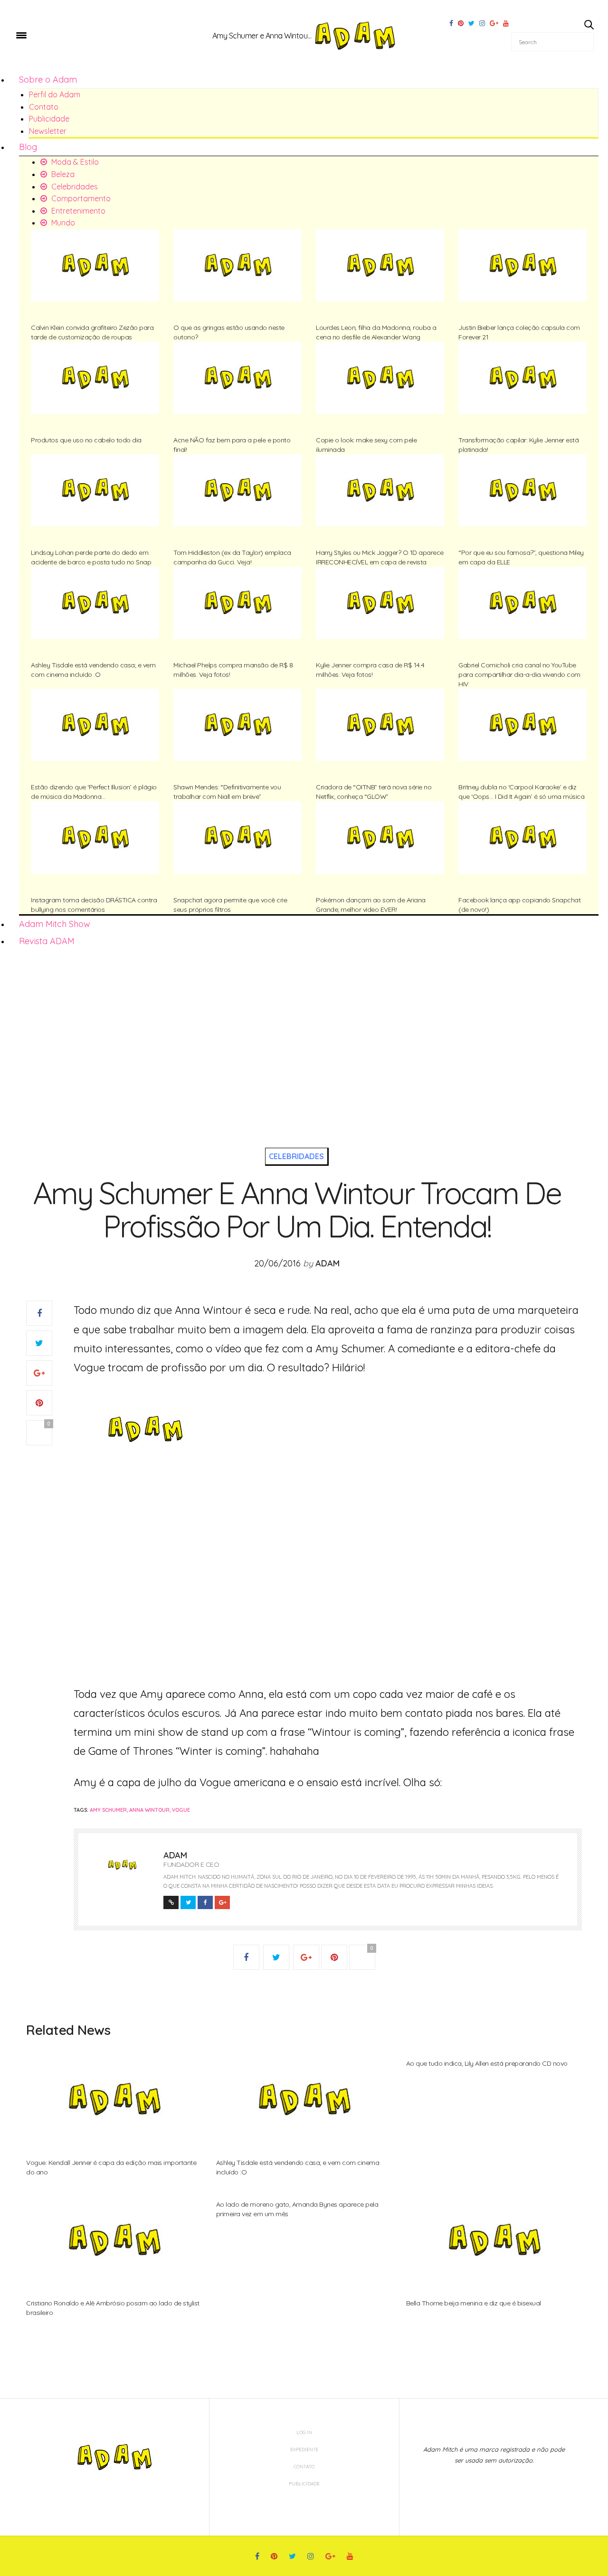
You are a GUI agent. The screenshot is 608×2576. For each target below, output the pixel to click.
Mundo (62, 223)
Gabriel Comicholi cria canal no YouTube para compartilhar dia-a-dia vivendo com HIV (519, 674)
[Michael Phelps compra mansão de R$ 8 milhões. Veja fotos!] (237, 603)
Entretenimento (77, 211)
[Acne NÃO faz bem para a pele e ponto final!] (237, 378)
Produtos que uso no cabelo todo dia (86, 440)
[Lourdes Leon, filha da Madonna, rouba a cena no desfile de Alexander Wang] (380, 265)
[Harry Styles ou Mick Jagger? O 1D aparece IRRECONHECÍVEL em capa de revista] (380, 490)
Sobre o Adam (48, 80)
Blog (28, 147)
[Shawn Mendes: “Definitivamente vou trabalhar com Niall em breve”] (237, 725)
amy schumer (108, 1810)
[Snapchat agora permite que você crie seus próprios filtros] (237, 837)
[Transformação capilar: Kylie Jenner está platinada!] (522, 378)
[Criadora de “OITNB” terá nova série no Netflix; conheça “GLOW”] (380, 725)
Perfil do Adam (55, 94)
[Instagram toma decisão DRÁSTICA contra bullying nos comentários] (95, 837)
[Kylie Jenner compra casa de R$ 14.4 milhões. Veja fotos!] (380, 603)
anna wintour (149, 1810)
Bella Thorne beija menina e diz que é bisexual (474, 2303)
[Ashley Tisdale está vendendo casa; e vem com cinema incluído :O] (95, 603)
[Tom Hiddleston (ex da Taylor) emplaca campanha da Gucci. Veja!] (237, 490)
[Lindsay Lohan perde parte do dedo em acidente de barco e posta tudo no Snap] (95, 490)
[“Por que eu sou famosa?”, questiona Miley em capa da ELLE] (522, 490)
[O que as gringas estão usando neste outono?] (237, 265)
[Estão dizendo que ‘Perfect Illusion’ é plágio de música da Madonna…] (95, 725)
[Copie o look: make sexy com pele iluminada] (380, 378)
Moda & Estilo (74, 162)
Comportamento (80, 198)
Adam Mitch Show (55, 924)
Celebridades (74, 187)
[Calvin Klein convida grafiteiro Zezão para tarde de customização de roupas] (95, 265)
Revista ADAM (47, 941)
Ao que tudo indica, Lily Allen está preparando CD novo (487, 2063)
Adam (328, 1263)
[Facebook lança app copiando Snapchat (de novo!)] (522, 837)
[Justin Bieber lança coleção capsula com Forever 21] (522, 265)
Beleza (62, 174)
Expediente (304, 2450)
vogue (181, 1810)
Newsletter (48, 131)
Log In (304, 2432)
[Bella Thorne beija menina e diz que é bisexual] (494, 2240)
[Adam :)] (62, 35)
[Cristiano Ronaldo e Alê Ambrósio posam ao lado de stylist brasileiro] (114, 2240)
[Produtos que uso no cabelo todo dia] (95, 378)
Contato (44, 107)
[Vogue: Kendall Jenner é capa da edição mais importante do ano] (114, 2099)
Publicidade (49, 119)
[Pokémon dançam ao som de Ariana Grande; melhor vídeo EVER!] (380, 837)
